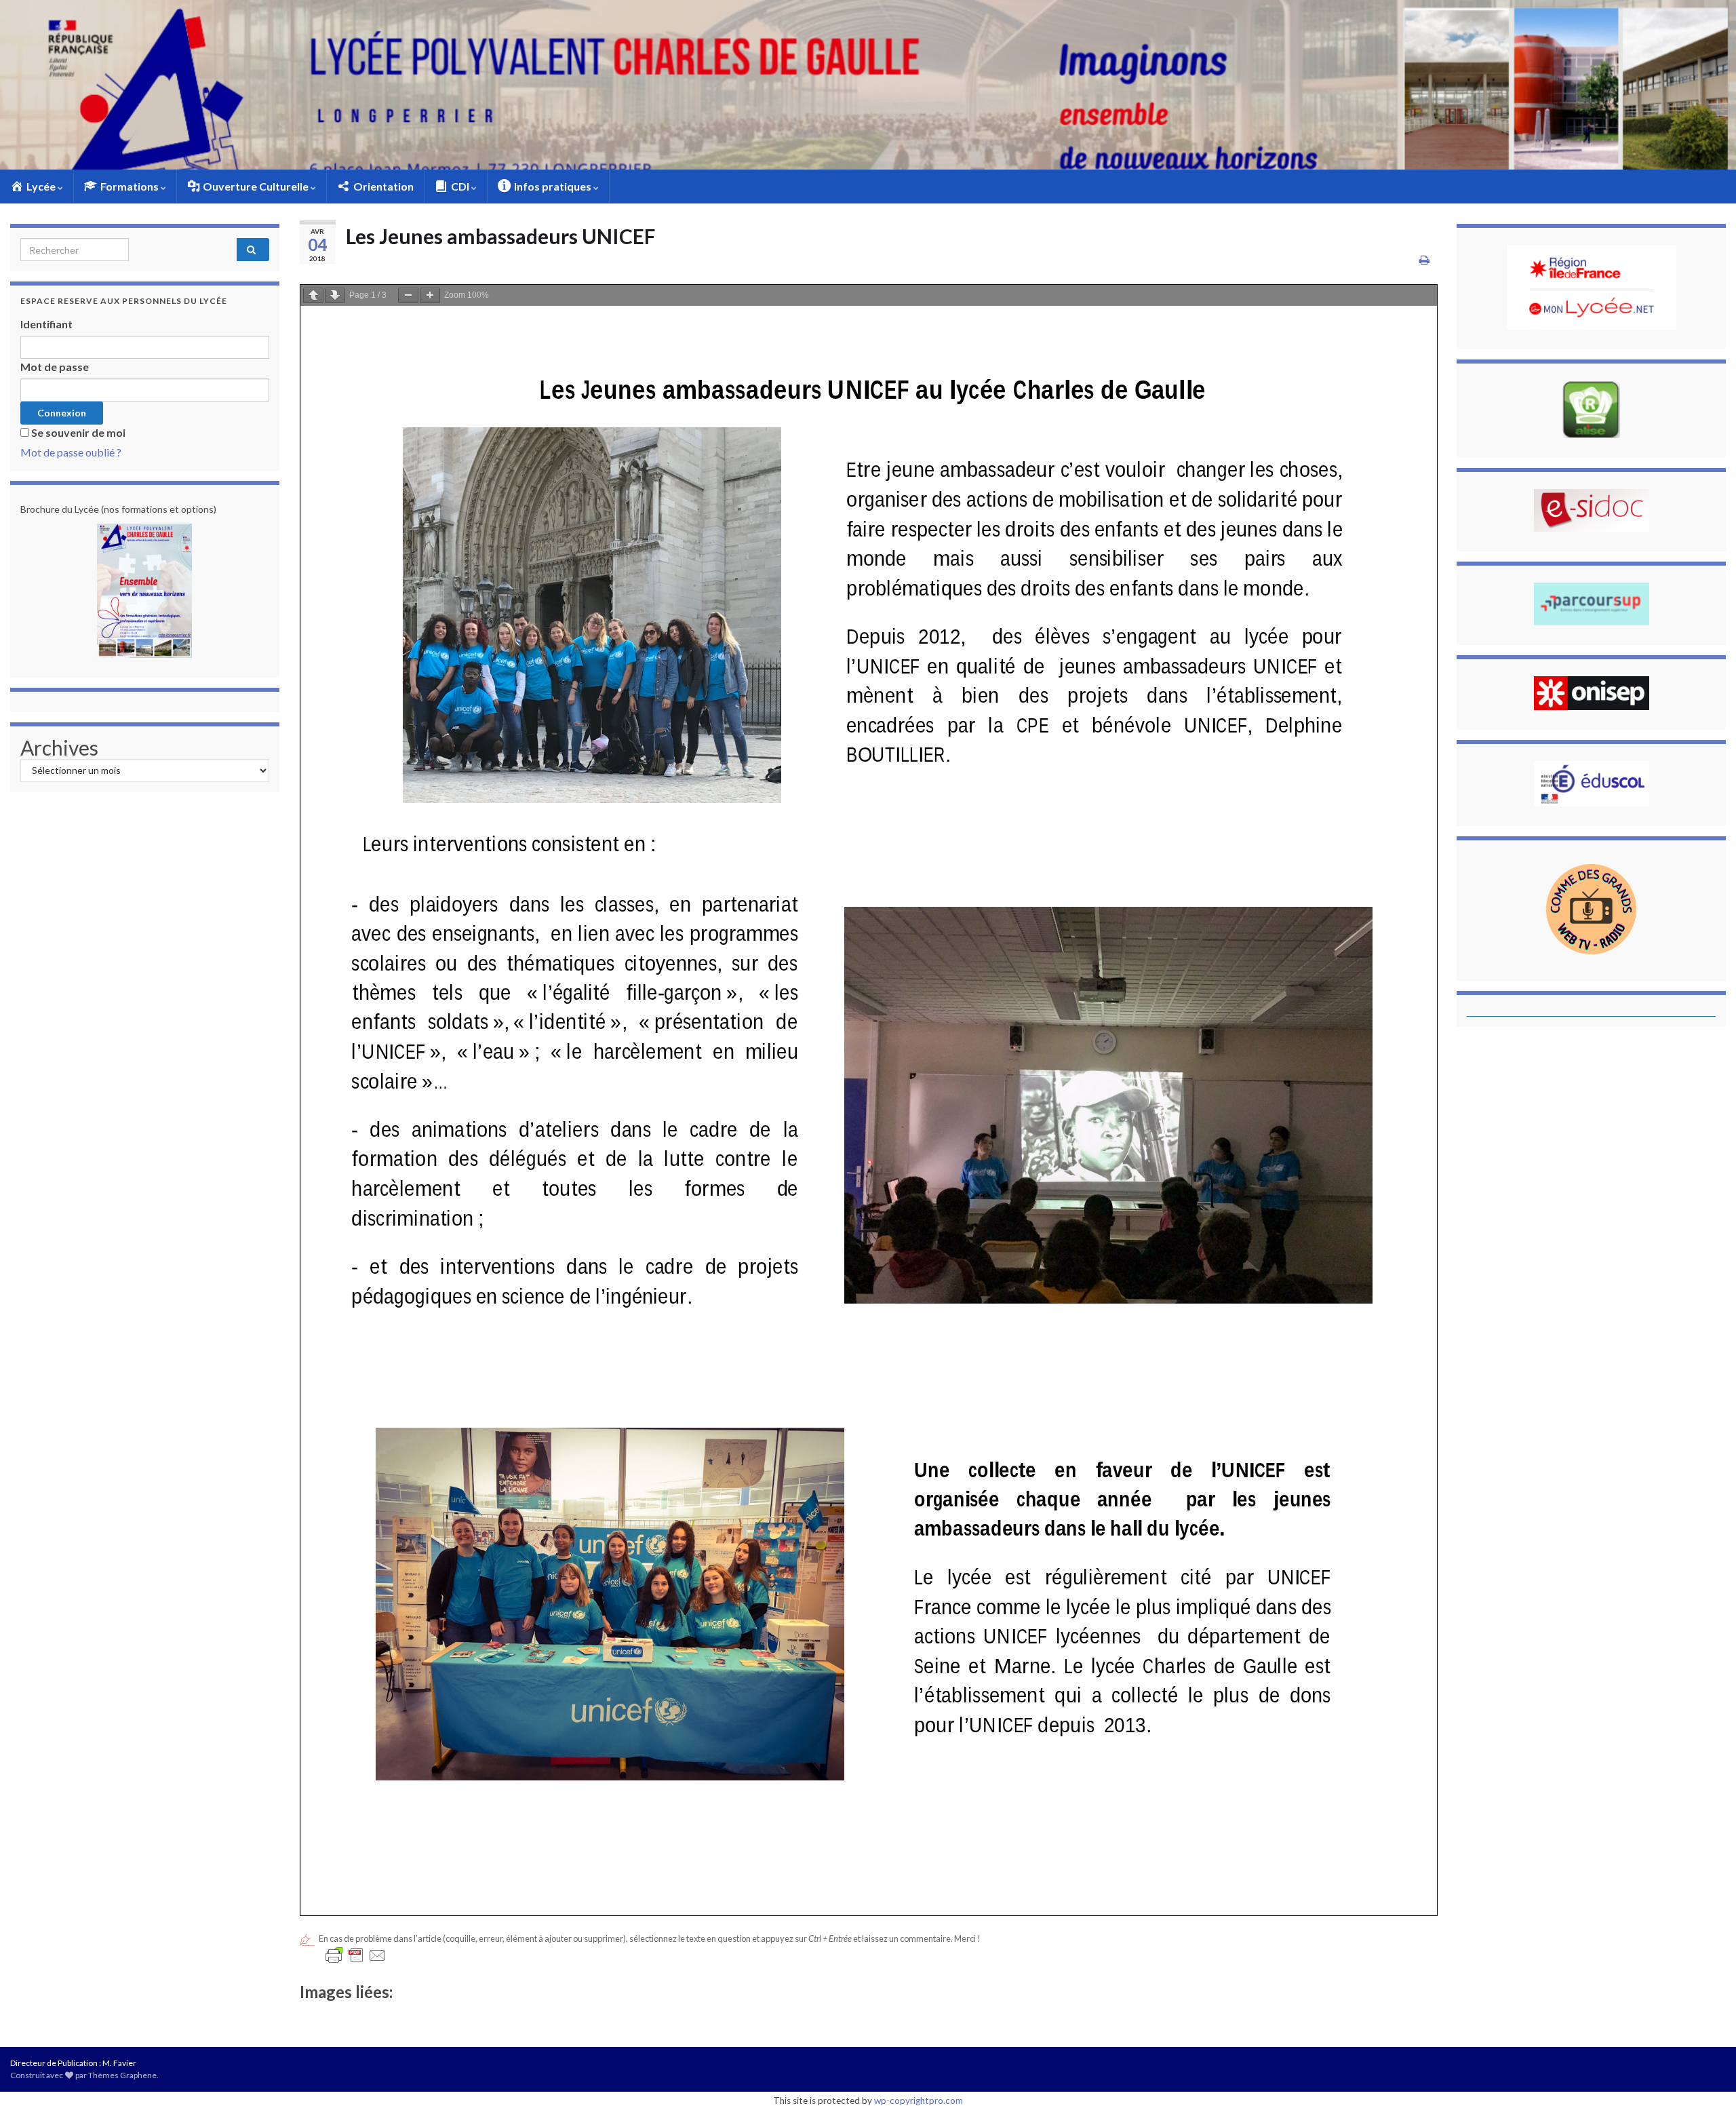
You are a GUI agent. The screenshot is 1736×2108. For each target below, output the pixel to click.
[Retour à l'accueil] (868, 85)
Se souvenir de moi (78, 432)
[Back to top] (1705, 2077)
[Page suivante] (335, 295)
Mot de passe (55, 367)
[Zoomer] (430, 295)
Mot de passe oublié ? (71, 452)
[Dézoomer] (408, 295)
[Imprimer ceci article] (1424, 259)
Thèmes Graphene (122, 2075)
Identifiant (46, 324)
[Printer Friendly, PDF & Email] (356, 1955)
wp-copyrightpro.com (919, 2101)
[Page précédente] (313, 295)
